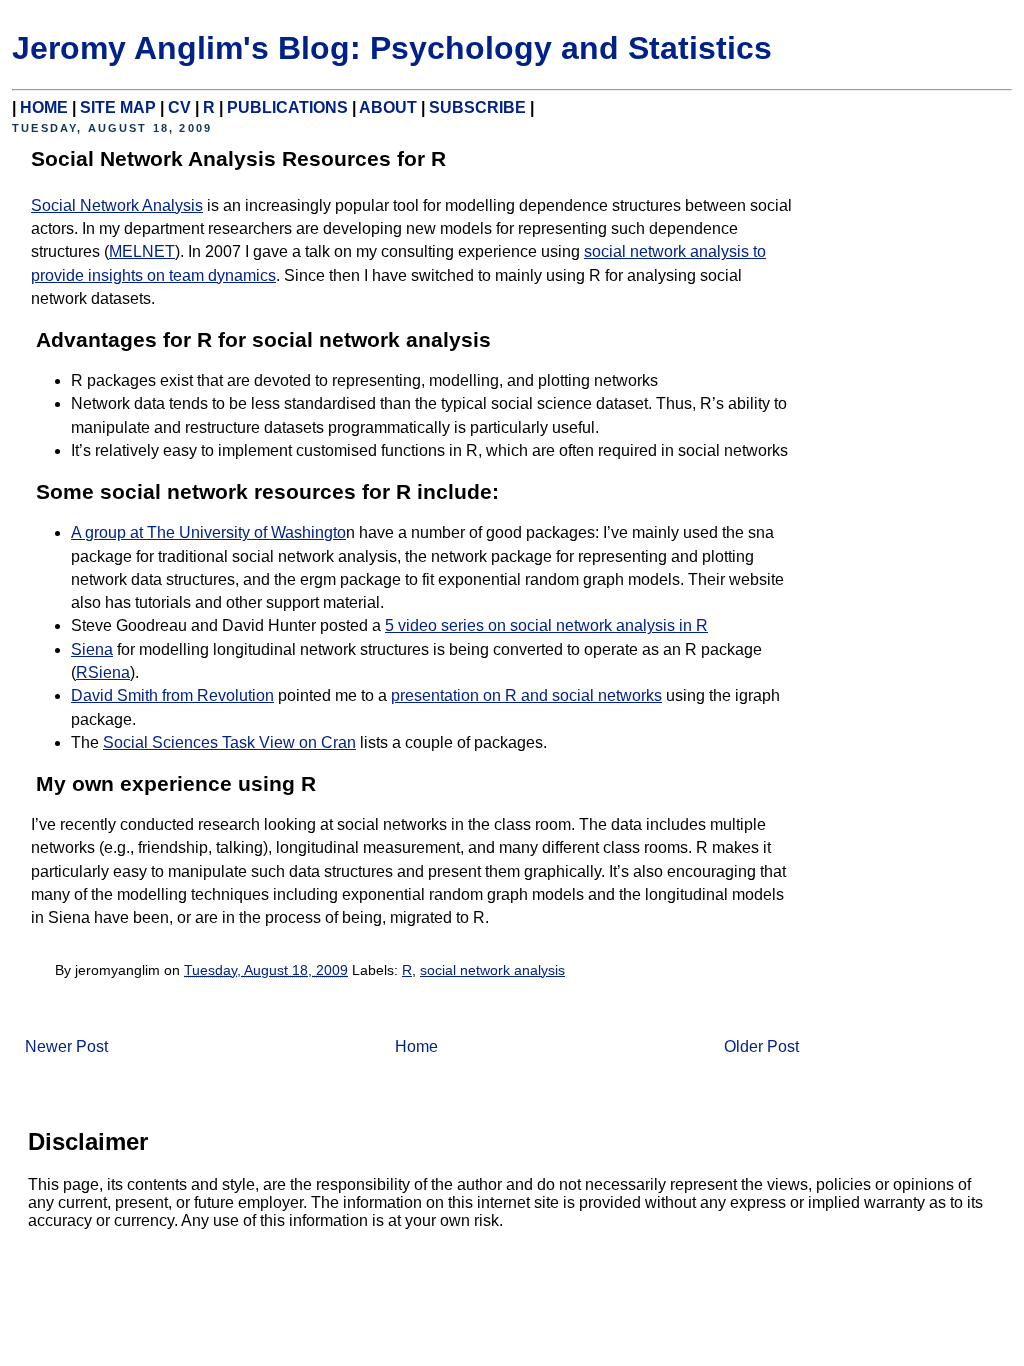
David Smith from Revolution (172, 695)
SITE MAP (118, 107)
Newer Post (66, 1046)
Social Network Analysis (117, 205)
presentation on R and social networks (526, 695)
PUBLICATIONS (287, 107)
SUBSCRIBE (477, 107)
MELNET (142, 251)
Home (416, 1046)
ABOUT (388, 107)
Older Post (761, 1046)
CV (179, 107)
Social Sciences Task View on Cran (229, 742)
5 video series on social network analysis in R (546, 625)
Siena (92, 649)
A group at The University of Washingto (208, 532)
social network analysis (492, 970)
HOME (44, 107)
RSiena (103, 672)
